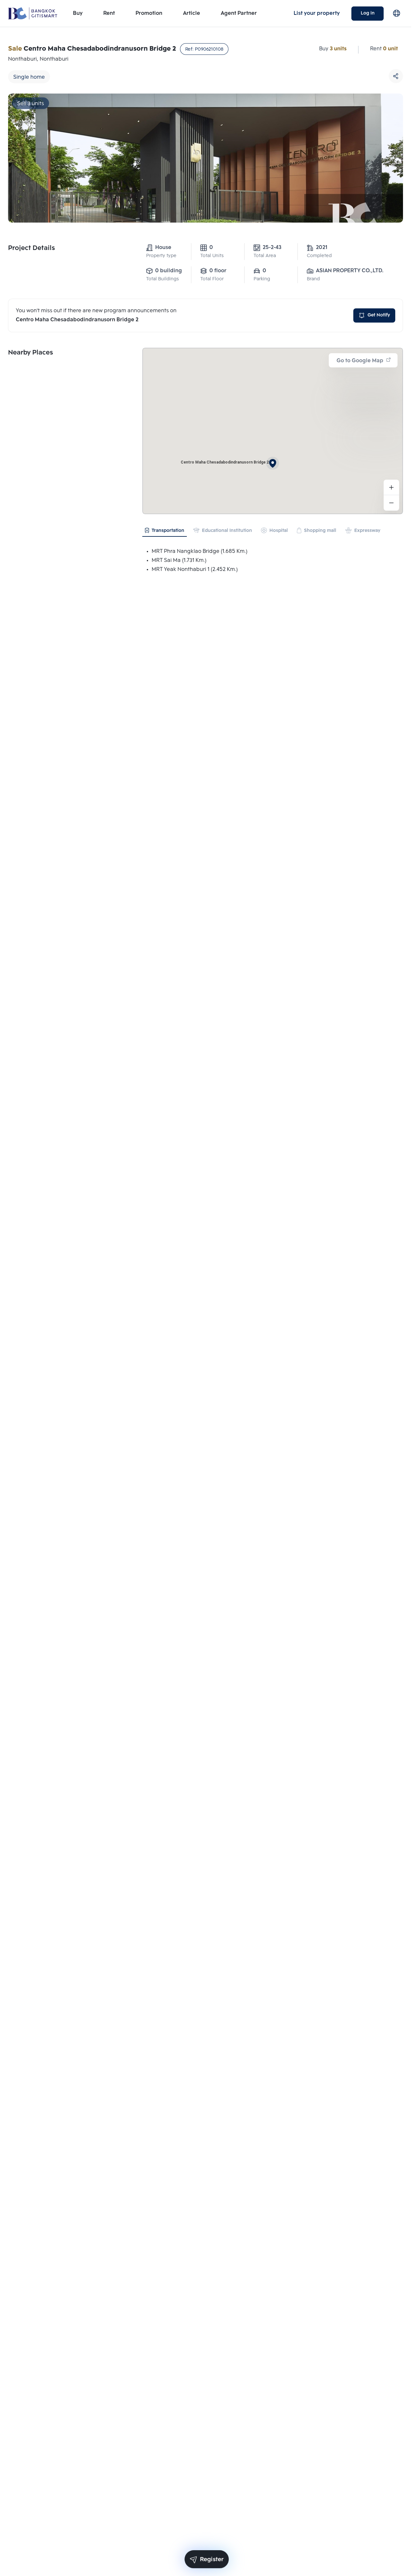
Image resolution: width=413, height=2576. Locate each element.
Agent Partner (239, 13)
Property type (161, 256)
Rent (109, 13)
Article (191, 13)
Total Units (212, 256)
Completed (319, 256)
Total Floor (212, 279)
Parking (262, 279)
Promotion (149, 13)
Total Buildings (162, 279)
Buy (78, 13)
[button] (273, 463)
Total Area (265, 256)
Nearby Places (30, 353)
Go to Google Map (360, 361)
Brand (313, 279)
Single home (29, 77)
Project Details (31, 248)
